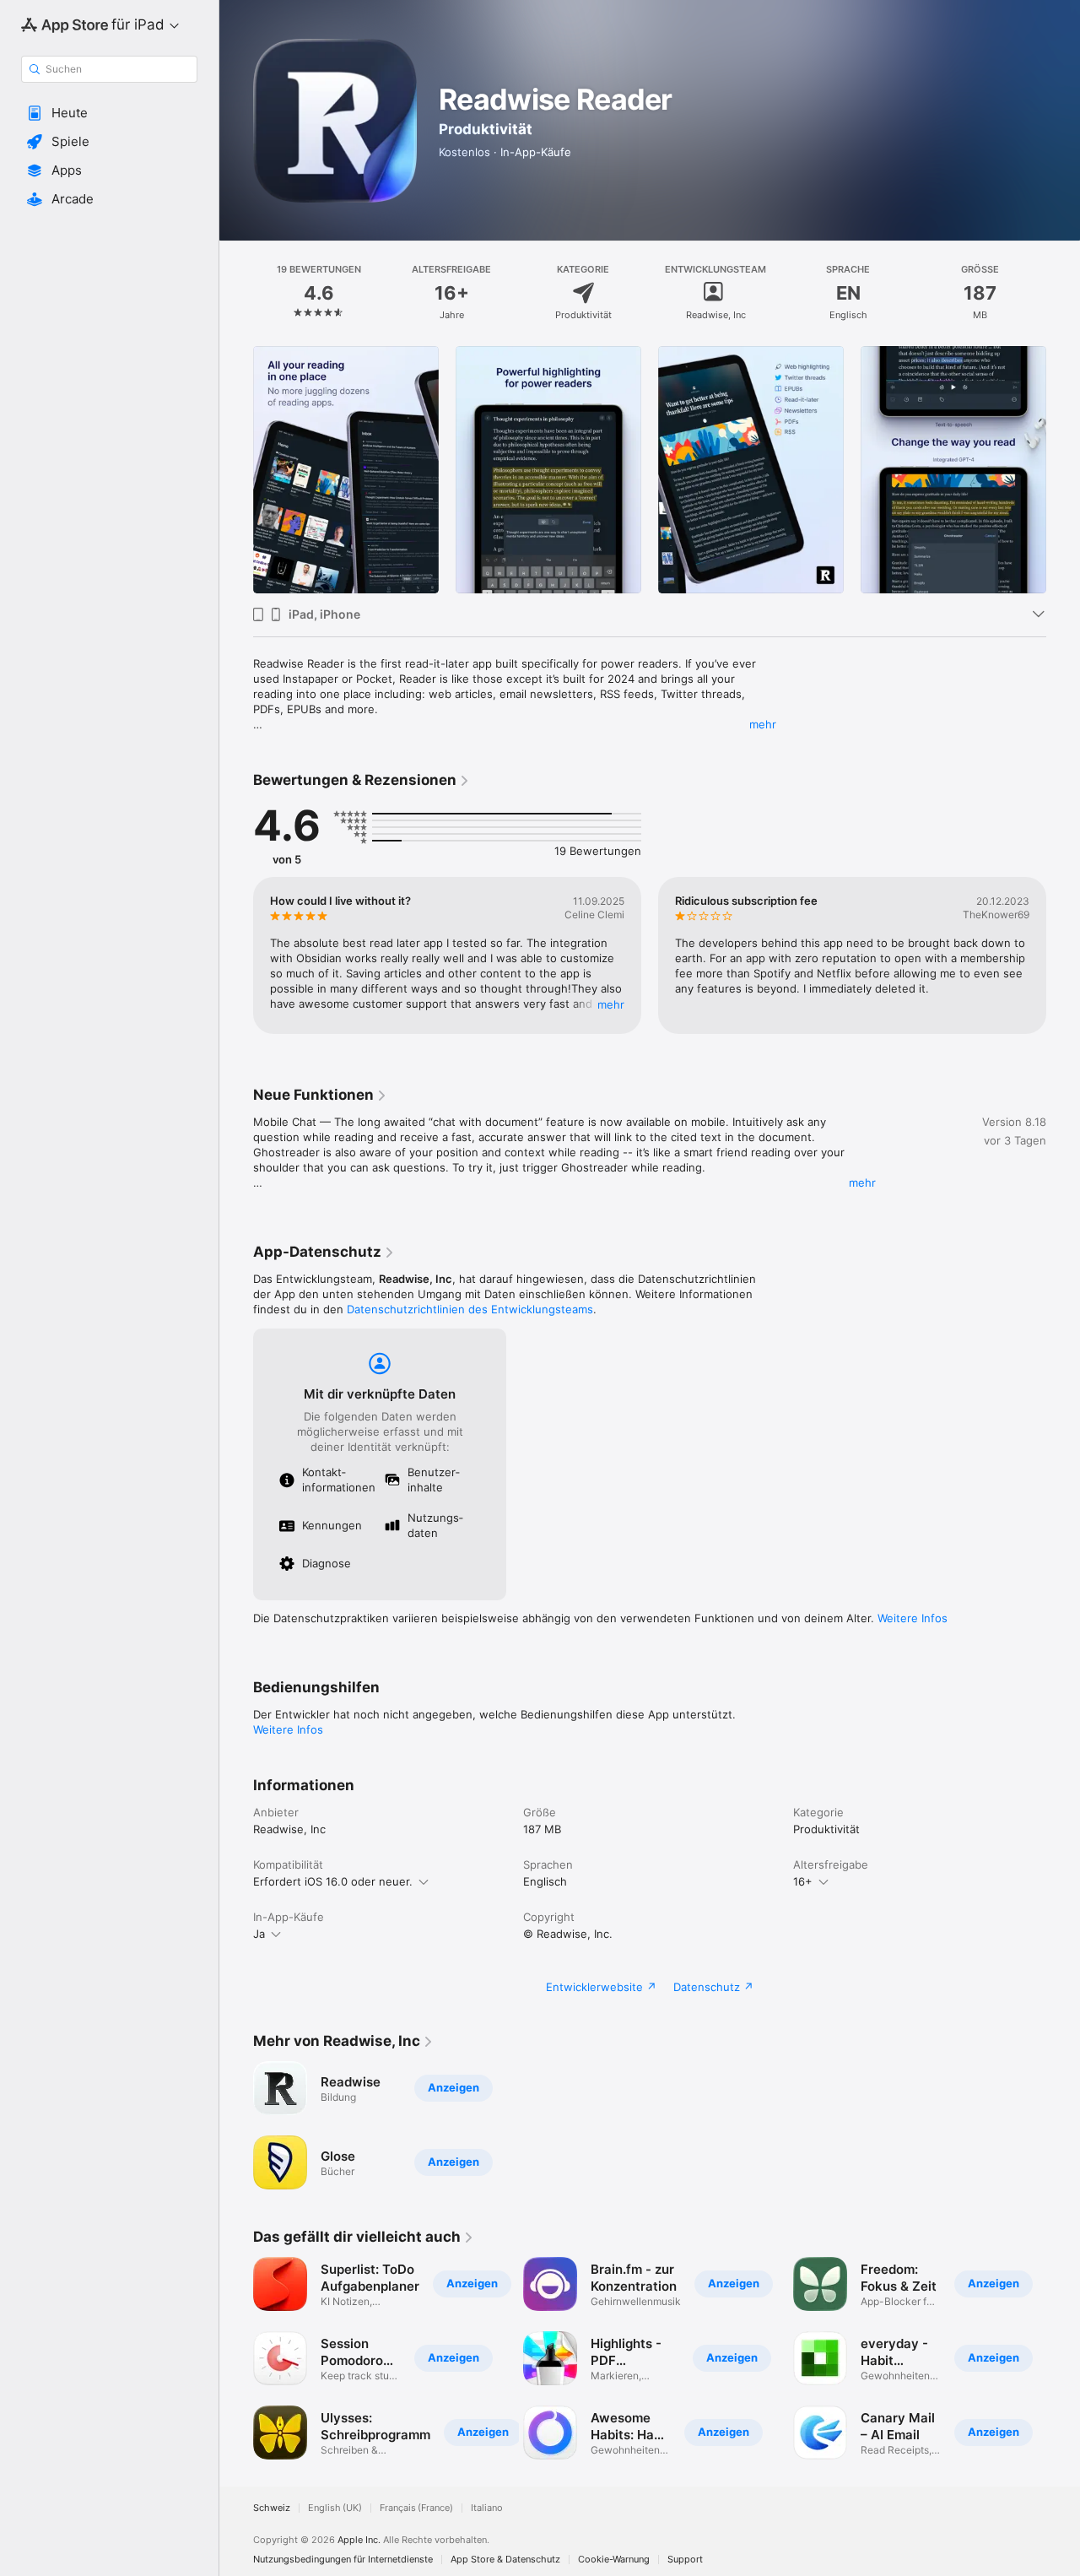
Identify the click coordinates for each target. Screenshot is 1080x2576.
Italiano (487, 2508)
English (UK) (335, 2508)
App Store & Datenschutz (505, 2560)
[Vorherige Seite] (236, 470)
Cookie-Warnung (614, 2560)
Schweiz (272, 2508)
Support (685, 2560)
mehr (763, 724)
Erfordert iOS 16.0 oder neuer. (333, 1881)
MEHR (611, 1004)
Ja (259, 1934)
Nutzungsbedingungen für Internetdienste (343, 2560)
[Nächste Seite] (1063, 470)
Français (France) (416, 2508)
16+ (803, 1881)
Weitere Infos (913, 1618)
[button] (109, 113)
